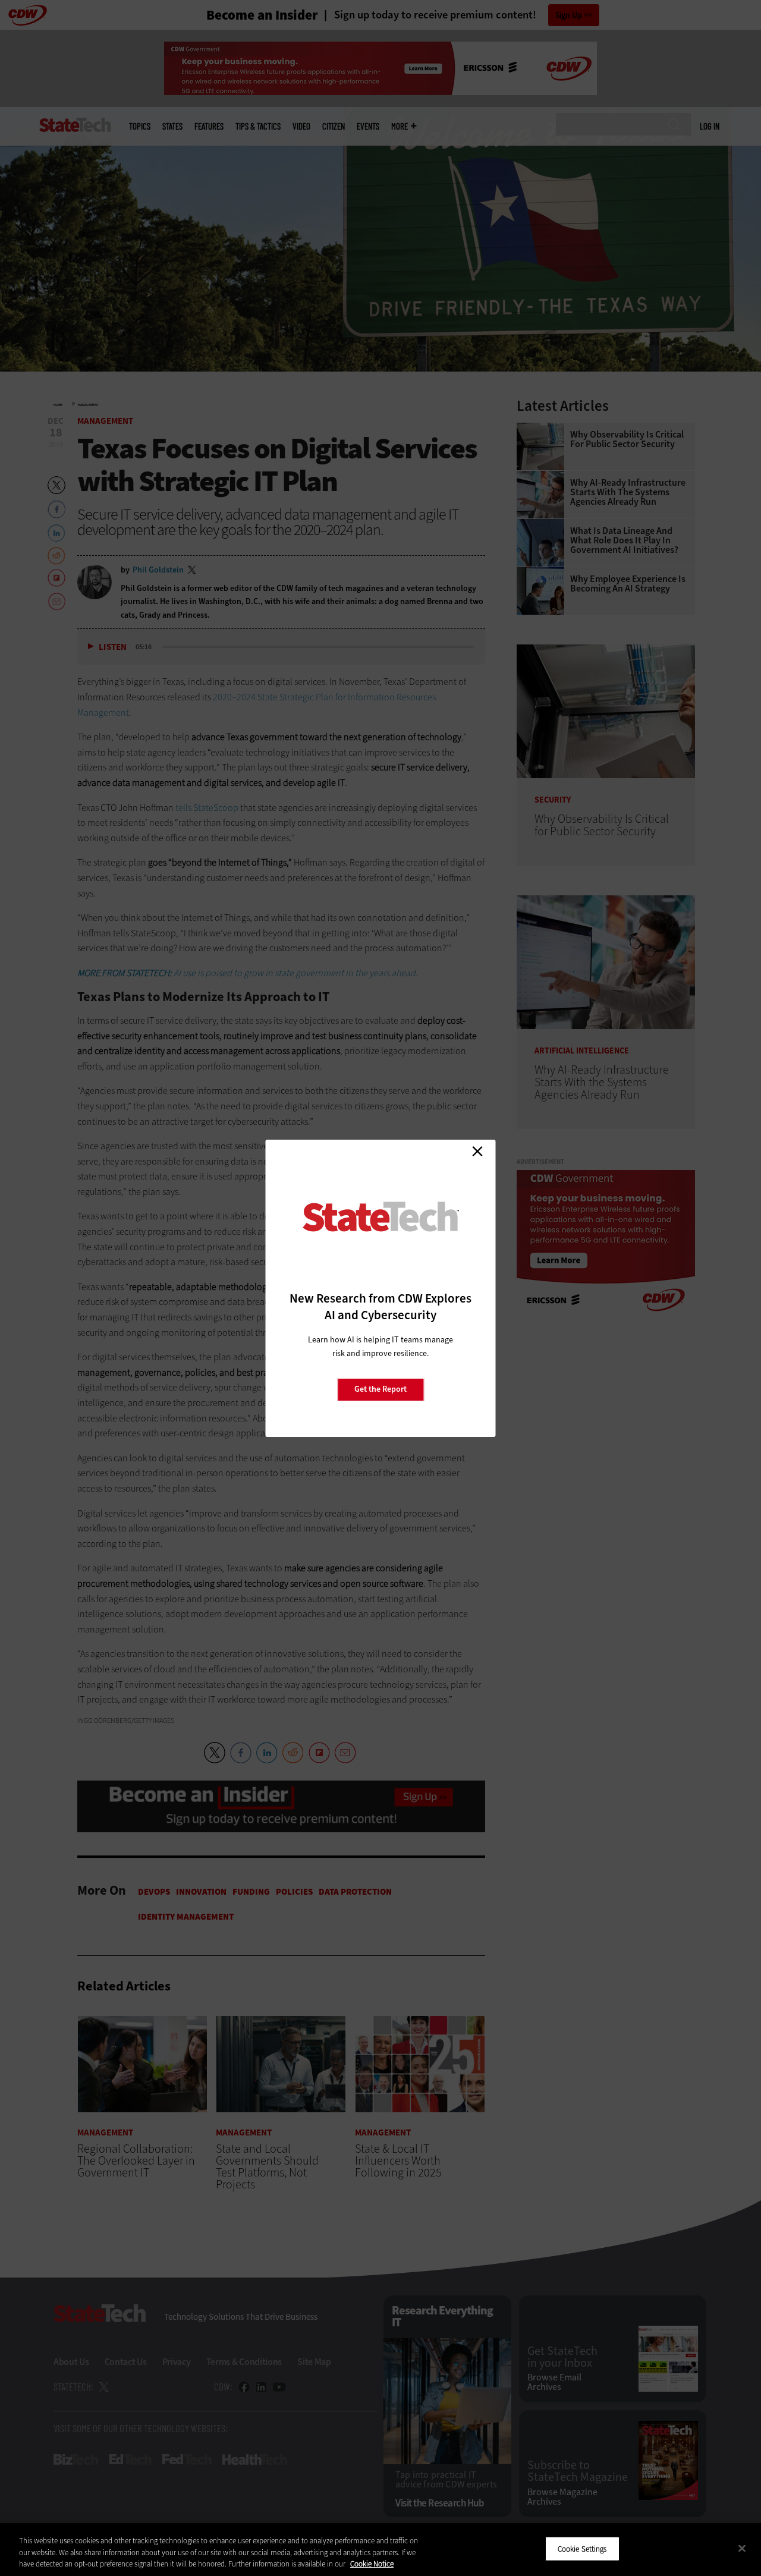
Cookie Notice (372, 2564)
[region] (380, 2550)
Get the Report (380, 1389)
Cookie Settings (582, 2548)
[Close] (742, 2548)
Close (477, 1152)
